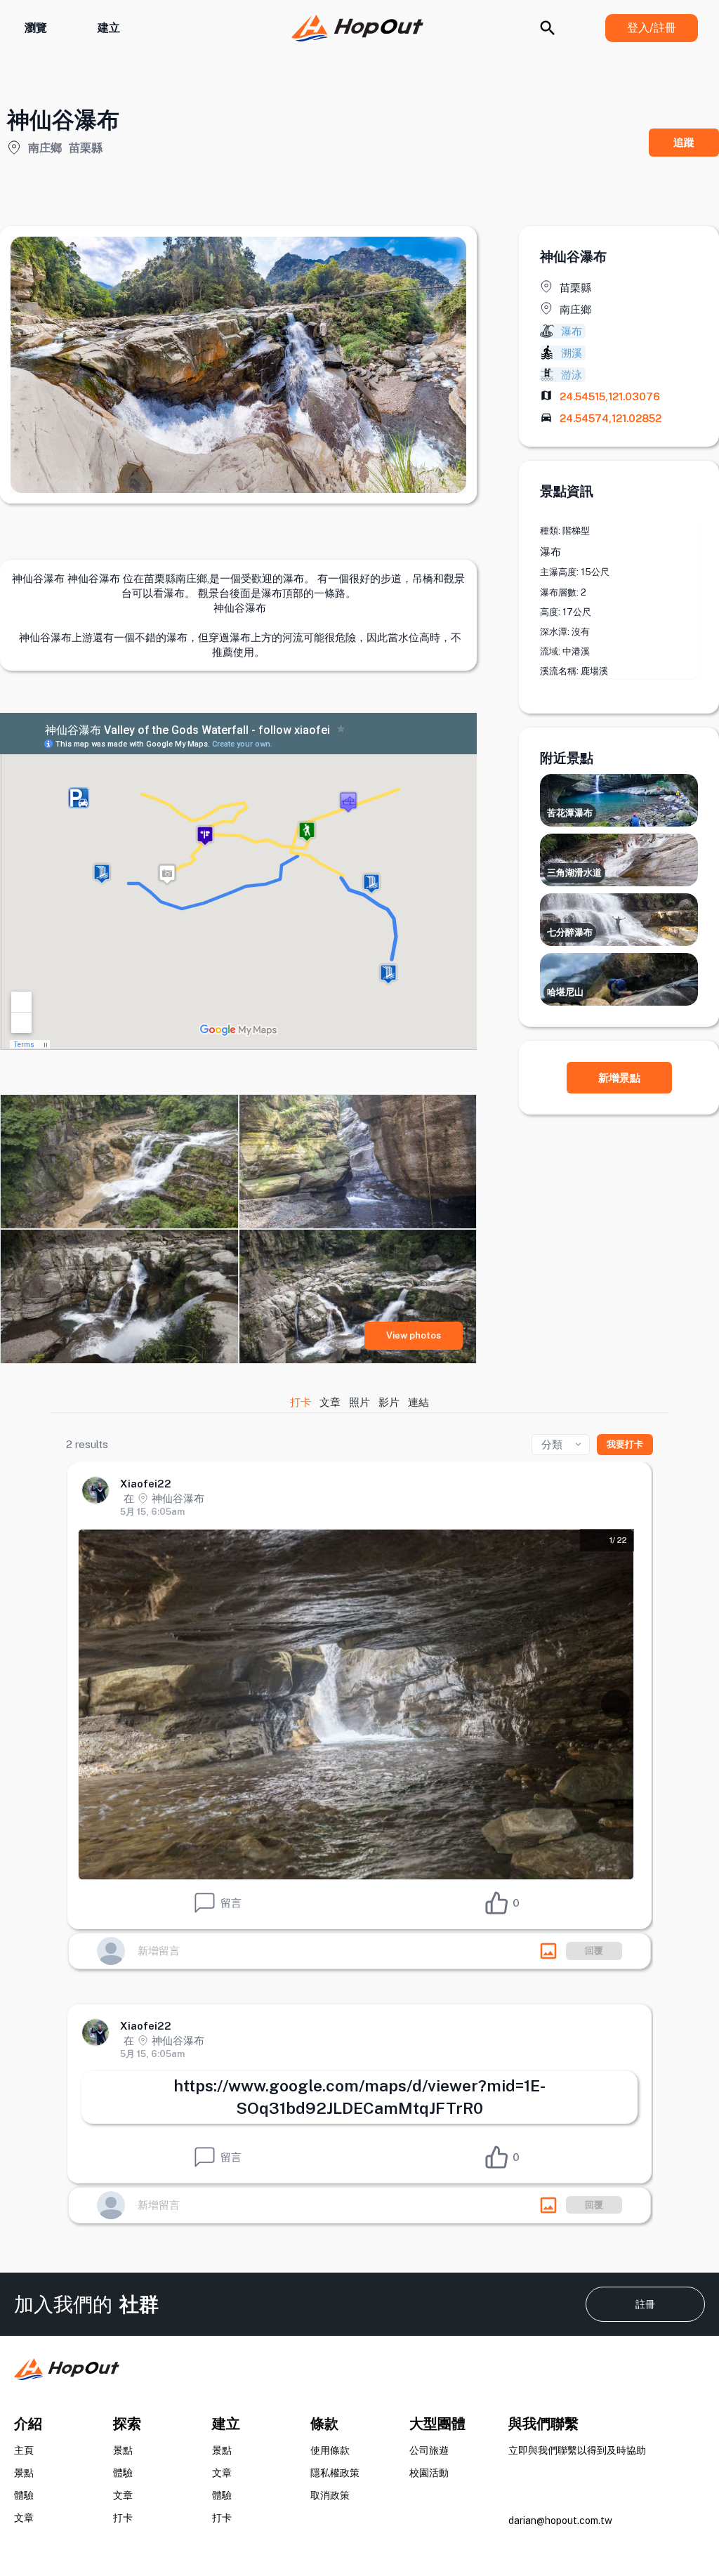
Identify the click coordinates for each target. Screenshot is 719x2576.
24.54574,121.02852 (611, 418)
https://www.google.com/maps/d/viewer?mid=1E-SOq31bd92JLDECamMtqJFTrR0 (359, 2097)
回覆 (594, 1951)
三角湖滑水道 (574, 873)
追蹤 (684, 142)
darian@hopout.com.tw (560, 2521)
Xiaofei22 (146, 1484)
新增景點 (619, 1078)
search (548, 28)
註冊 (645, 2304)
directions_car (546, 417)
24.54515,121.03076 (610, 396)
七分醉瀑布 (570, 932)
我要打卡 (625, 1444)
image (548, 1951)
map (546, 395)
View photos (414, 1335)
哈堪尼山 (565, 992)
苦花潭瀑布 (570, 813)
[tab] (301, 1402)
